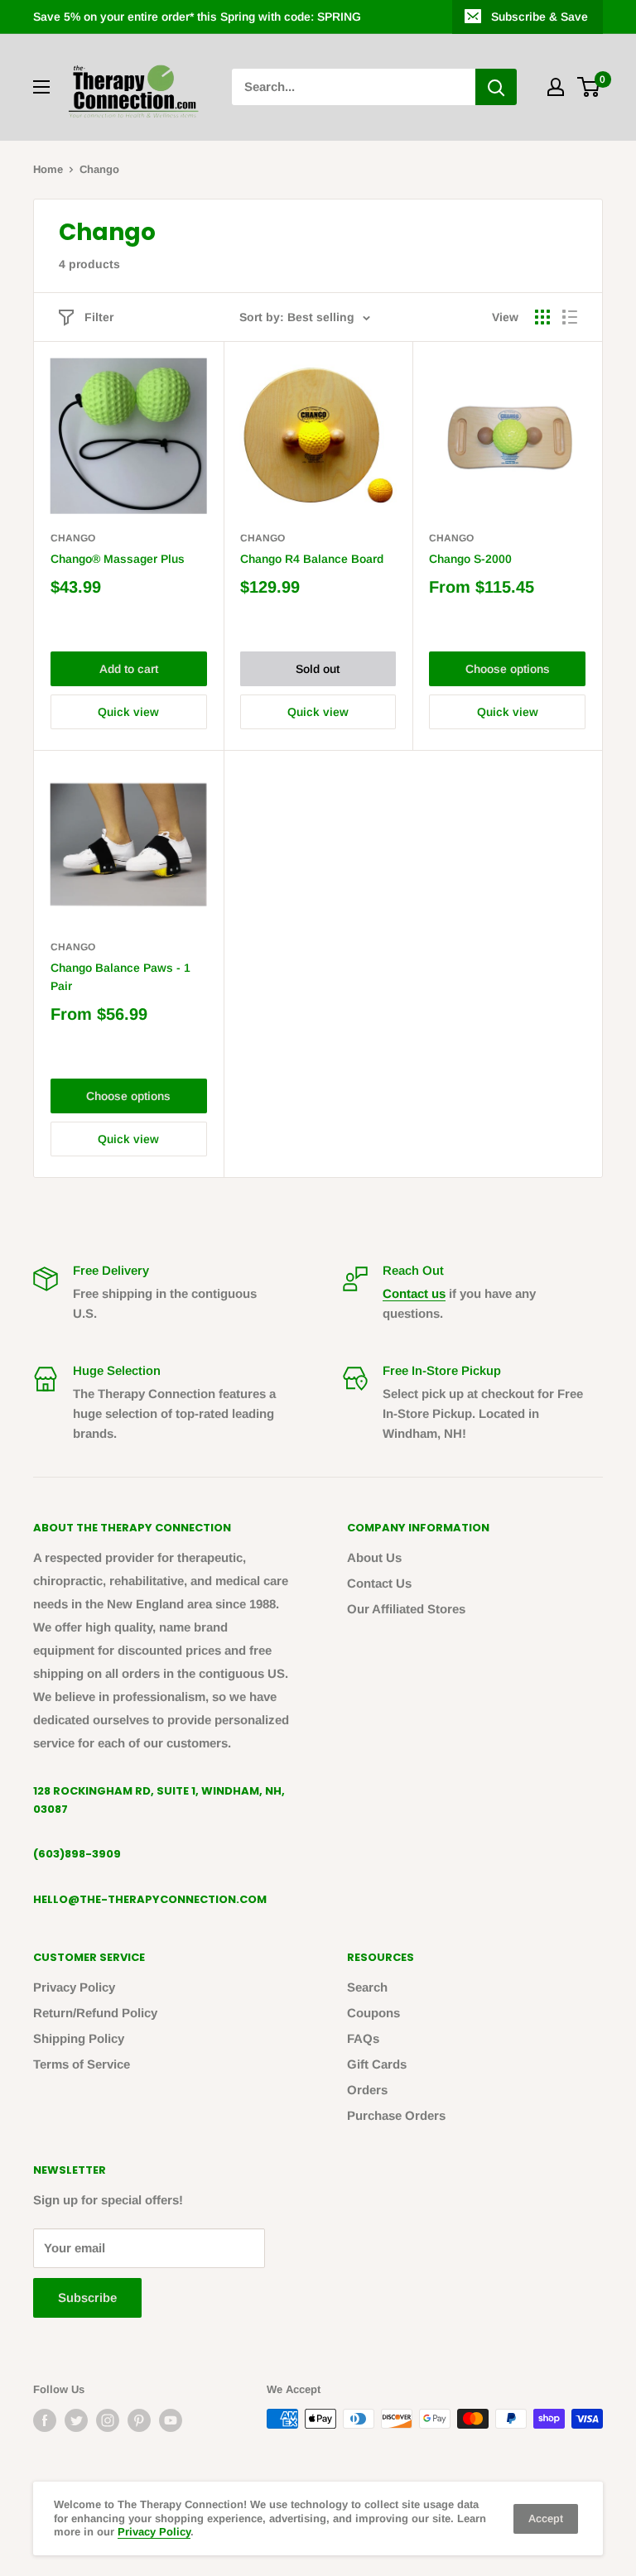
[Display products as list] (570, 317)
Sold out (318, 669)
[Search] (496, 87)
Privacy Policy (74, 1987)
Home (48, 169)
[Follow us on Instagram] (108, 2420)
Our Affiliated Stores (406, 1609)
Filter (99, 317)
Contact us (414, 1293)
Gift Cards (377, 2064)
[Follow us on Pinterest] (139, 2420)
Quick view (128, 712)
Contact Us (379, 1583)
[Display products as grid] (542, 317)
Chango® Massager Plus (118, 559)
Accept (546, 2518)
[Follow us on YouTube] (171, 2420)
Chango (73, 538)
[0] (589, 87)
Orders (367, 2090)
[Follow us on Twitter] (76, 2420)
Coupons (373, 2013)
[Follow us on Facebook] (45, 2420)
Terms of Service (82, 2064)
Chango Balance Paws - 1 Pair (120, 977)
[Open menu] (41, 87)
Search (367, 1987)
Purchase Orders (396, 2115)
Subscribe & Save (540, 17)
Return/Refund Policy (95, 2013)
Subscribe (87, 2297)
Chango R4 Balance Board (312, 559)
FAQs (363, 2038)
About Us (374, 1557)
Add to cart (129, 669)
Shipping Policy (79, 2038)
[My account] (556, 87)
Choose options (508, 669)
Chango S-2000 (470, 559)
